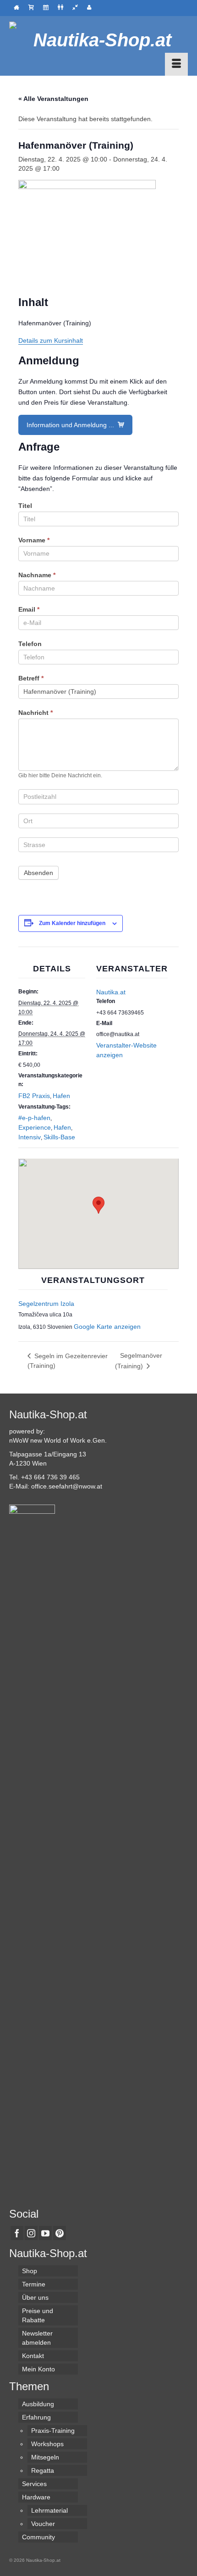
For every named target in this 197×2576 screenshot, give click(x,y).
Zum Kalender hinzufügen (72, 923)
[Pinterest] (60, 2233)
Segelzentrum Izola (46, 1304)
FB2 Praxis (34, 1096)
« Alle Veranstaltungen (53, 99)
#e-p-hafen (34, 1118)
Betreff (31, 678)
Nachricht (36, 713)
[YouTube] (45, 2233)
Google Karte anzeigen (107, 1327)
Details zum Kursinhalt (51, 340)
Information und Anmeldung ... (71, 425)
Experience (35, 1127)
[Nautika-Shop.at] (98, 40)
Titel (25, 506)
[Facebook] (17, 2233)
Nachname (37, 575)
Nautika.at (111, 992)
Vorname (34, 540)
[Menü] (176, 64)
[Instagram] (31, 2233)
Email (29, 609)
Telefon (30, 644)
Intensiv (30, 1137)
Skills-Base (59, 1137)
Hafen (61, 1096)
